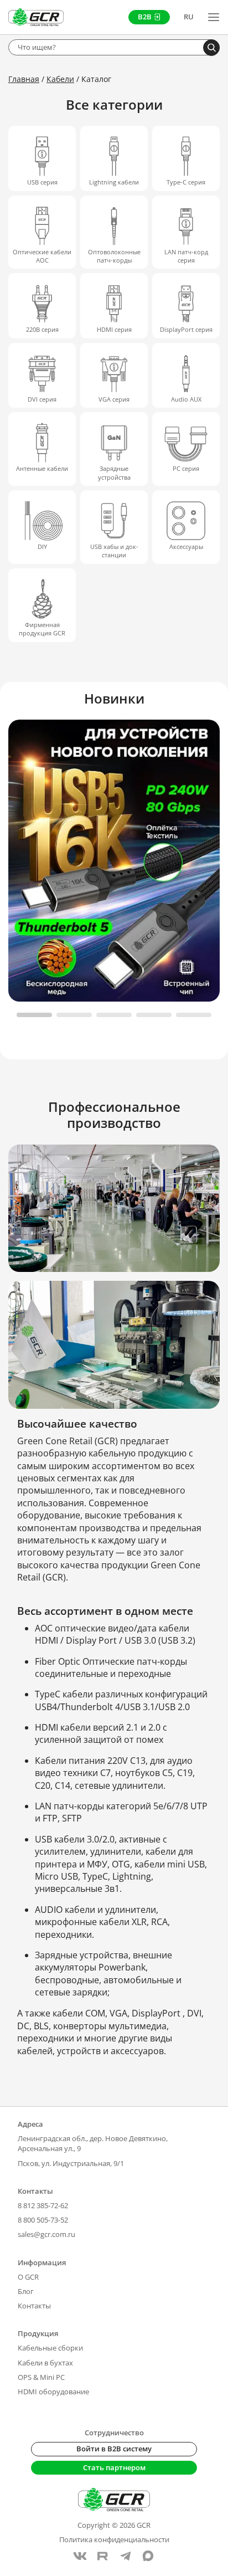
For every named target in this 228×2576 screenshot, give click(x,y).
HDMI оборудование (53, 2392)
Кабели (60, 79)
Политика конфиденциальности (114, 2539)
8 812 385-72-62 (43, 2205)
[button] (34, 1015)
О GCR (28, 2277)
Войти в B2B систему (114, 2449)
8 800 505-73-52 (43, 2220)
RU (189, 17)
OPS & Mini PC (41, 2377)
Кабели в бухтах (45, 2363)
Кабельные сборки (50, 2348)
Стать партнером (114, 2467)
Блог (26, 2291)
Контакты (34, 2306)
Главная (24, 79)
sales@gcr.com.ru (46, 2234)
